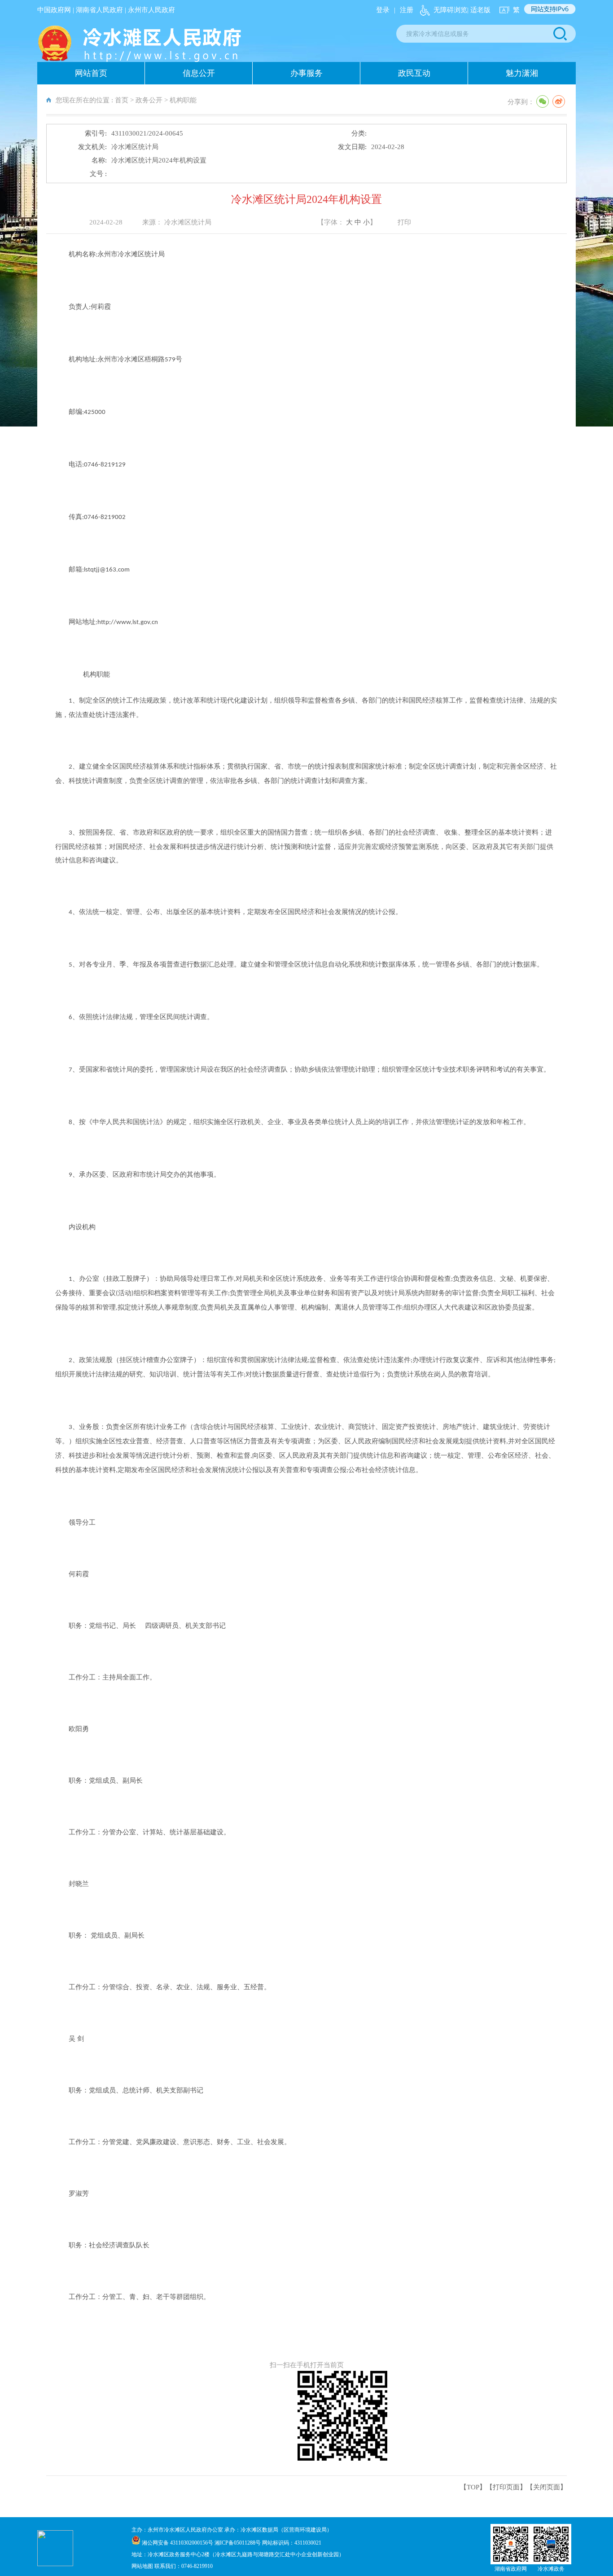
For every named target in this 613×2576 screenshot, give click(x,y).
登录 (383, 10)
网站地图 (143, 2566)
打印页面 (506, 2487)
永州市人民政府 (151, 10)
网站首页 (91, 73)
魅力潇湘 (522, 73)
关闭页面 (547, 2487)
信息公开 (199, 73)
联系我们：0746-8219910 (184, 2566)
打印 (404, 222)
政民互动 (414, 73)
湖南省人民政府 (99, 10)
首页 (122, 100)
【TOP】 (473, 2487)
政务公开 (149, 100)
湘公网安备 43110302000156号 (178, 2543)
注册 (407, 10)
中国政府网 (54, 10)
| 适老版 (479, 10)
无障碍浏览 (450, 10)
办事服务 (306, 73)
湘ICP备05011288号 (238, 2543)
